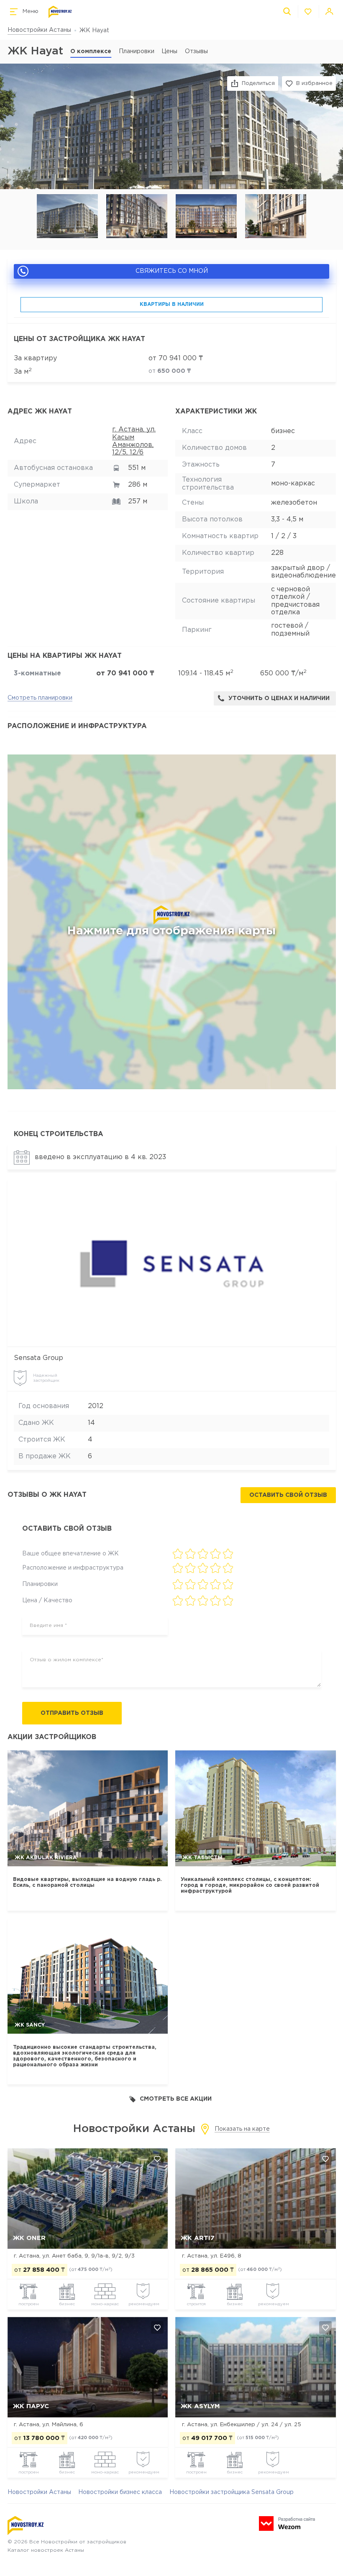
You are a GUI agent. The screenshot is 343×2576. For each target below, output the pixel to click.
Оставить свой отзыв (288, 1495)
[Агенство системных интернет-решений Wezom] (287, 2523)
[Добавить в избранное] (157, 2159)
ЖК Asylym (200, 2406)
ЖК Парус (31, 2406)
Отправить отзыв (72, 1713)
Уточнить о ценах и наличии (279, 698)
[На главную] (60, 12)
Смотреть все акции (176, 2099)
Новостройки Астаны (39, 30)
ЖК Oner (29, 2238)
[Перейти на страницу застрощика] (171, 1264)
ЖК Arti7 (198, 2238)
